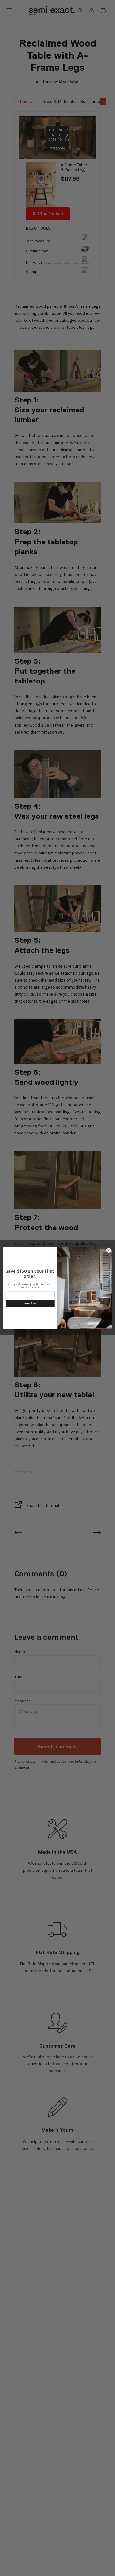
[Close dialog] (108, 1250)
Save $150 (30, 1303)
